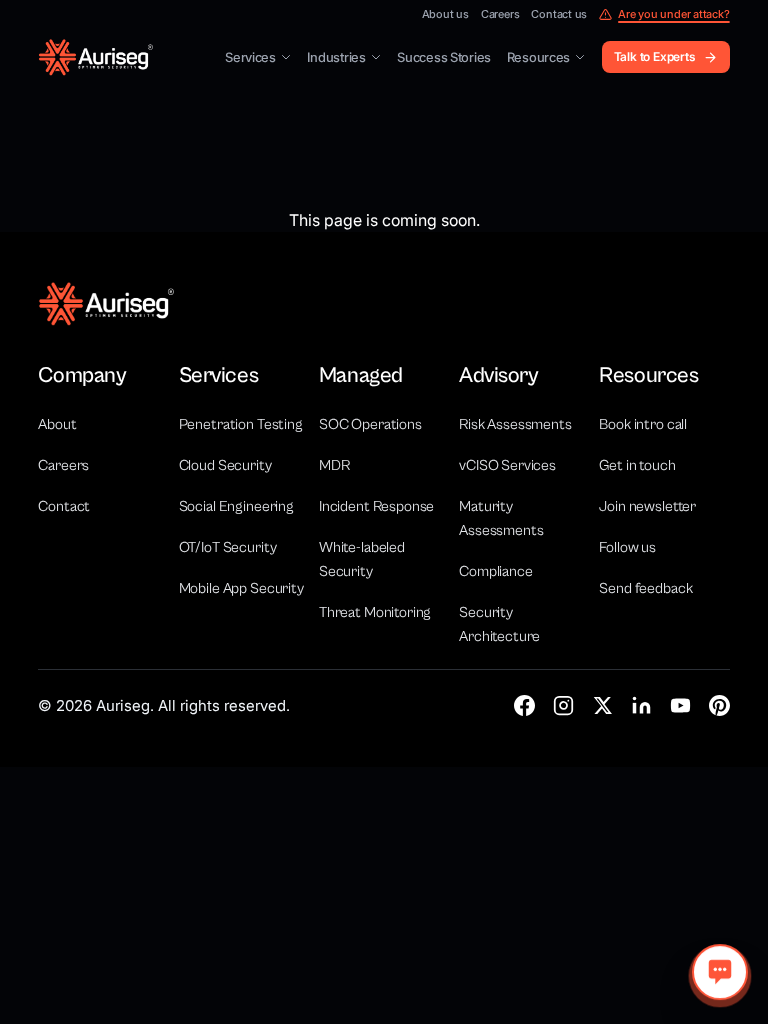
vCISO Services (507, 465)
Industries (336, 57)
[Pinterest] (719, 705)
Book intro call (643, 424)
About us (445, 14)
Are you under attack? (673, 14)
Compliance (496, 571)
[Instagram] (563, 705)
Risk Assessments (515, 424)
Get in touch (637, 465)
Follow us (627, 547)
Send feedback (645, 588)
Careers (500, 14)
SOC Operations (370, 424)
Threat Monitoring (375, 612)
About (57, 424)
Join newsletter (647, 506)
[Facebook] (524, 705)
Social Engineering (236, 506)
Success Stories (444, 57)
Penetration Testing (241, 424)
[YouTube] (680, 705)
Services (250, 57)
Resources (539, 57)
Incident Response (376, 506)
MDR (334, 465)
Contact (64, 506)
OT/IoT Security (228, 547)
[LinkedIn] (641, 705)
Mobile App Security (241, 588)
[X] (602, 705)
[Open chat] (720, 972)
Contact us (559, 14)
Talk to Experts (654, 56)
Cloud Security (225, 465)
